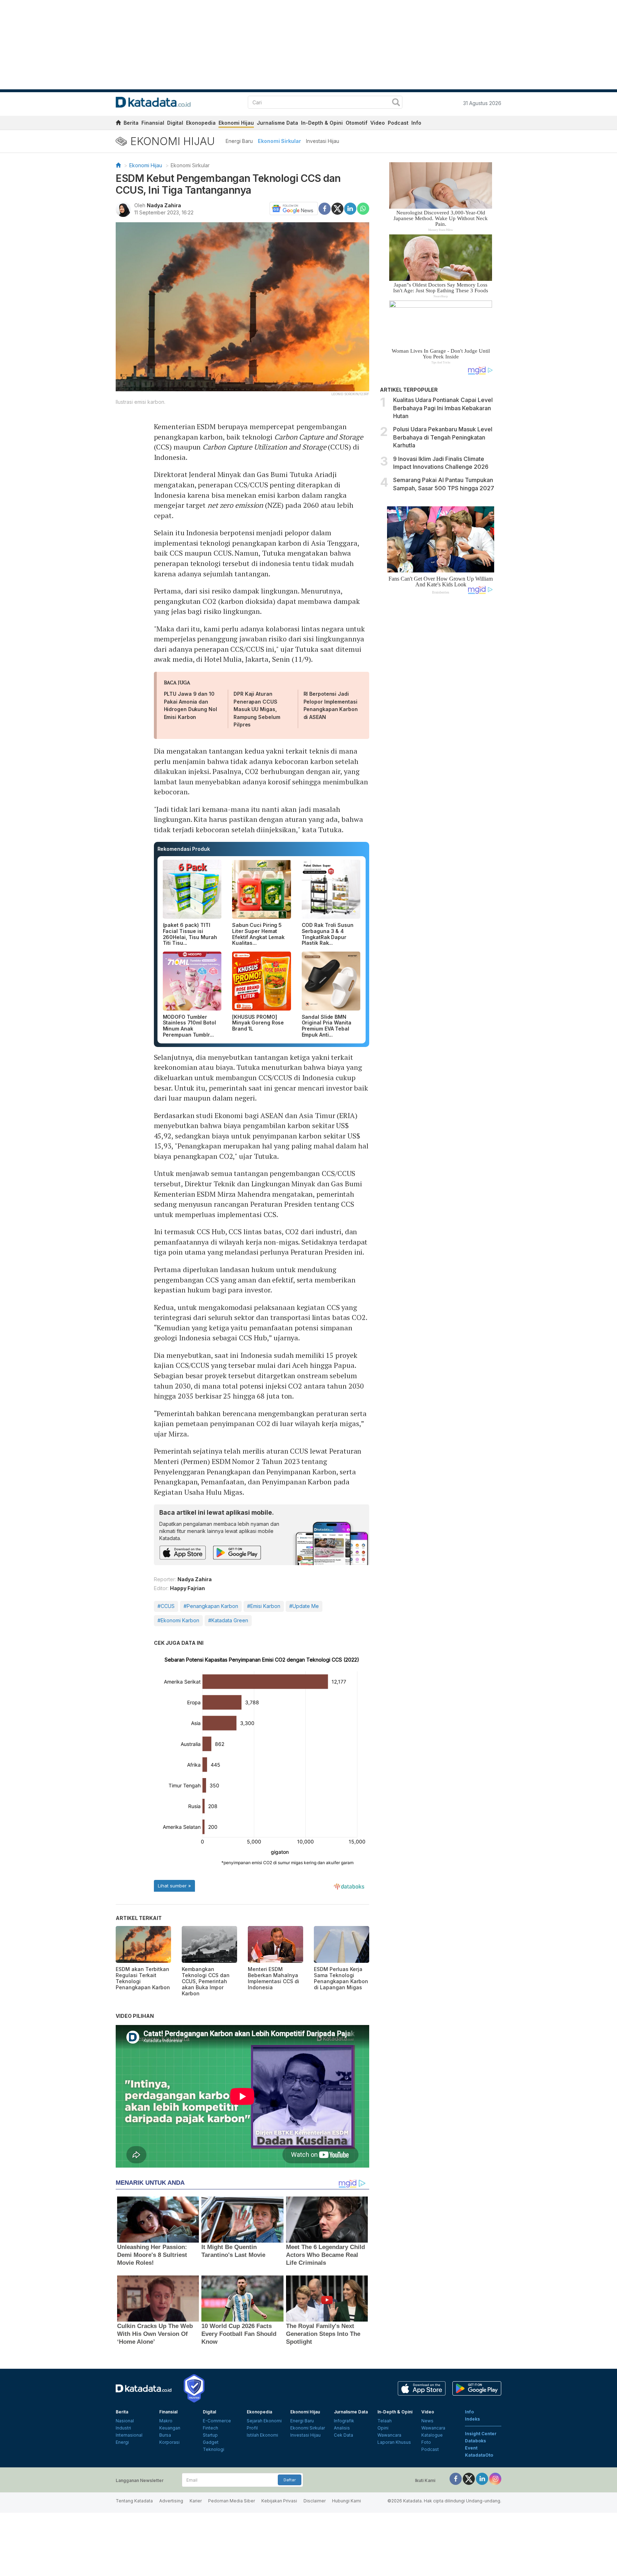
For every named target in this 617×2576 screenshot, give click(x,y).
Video (378, 123)
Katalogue (432, 2435)
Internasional (129, 2435)
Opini (383, 2428)
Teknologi (214, 2449)
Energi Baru (239, 141)
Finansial (153, 123)
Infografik (344, 2421)
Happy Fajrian (187, 1588)
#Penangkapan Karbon (211, 1606)
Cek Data (343, 2435)
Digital (175, 123)
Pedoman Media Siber (232, 2501)
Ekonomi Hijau (236, 123)
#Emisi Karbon (264, 1606)
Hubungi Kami (347, 2501)
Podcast (398, 123)
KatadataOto (479, 2455)
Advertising (171, 2501)
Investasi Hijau (323, 141)
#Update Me (304, 1606)
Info (416, 123)
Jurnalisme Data (277, 123)
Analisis (342, 2428)
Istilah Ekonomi (262, 2435)
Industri (123, 2428)
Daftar (290, 2480)
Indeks (472, 2419)
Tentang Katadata (134, 2501)
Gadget (211, 2442)
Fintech (210, 2428)
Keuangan (170, 2428)
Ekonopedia (201, 123)
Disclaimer (315, 2501)
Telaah (385, 2421)
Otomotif (357, 123)
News (427, 2421)
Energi (122, 2442)
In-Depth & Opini (322, 123)
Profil (252, 2428)
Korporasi (169, 2442)
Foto (426, 2442)
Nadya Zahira (164, 205)
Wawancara (389, 2435)
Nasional (125, 2421)
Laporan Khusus (394, 2442)
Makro (166, 2421)
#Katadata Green (228, 1620)
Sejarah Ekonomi (264, 2421)
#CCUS (166, 1606)
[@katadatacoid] (495, 2478)
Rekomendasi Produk (184, 849)
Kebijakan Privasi (279, 2501)
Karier (196, 2501)
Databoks (475, 2441)
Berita (131, 123)
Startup (210, 2435)
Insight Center (481, 2434)
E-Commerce (217, 2421)
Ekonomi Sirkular (279, 141)
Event (471, 2448)
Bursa (165, 2435)
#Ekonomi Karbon (178, 1620)
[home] (118, 124)
